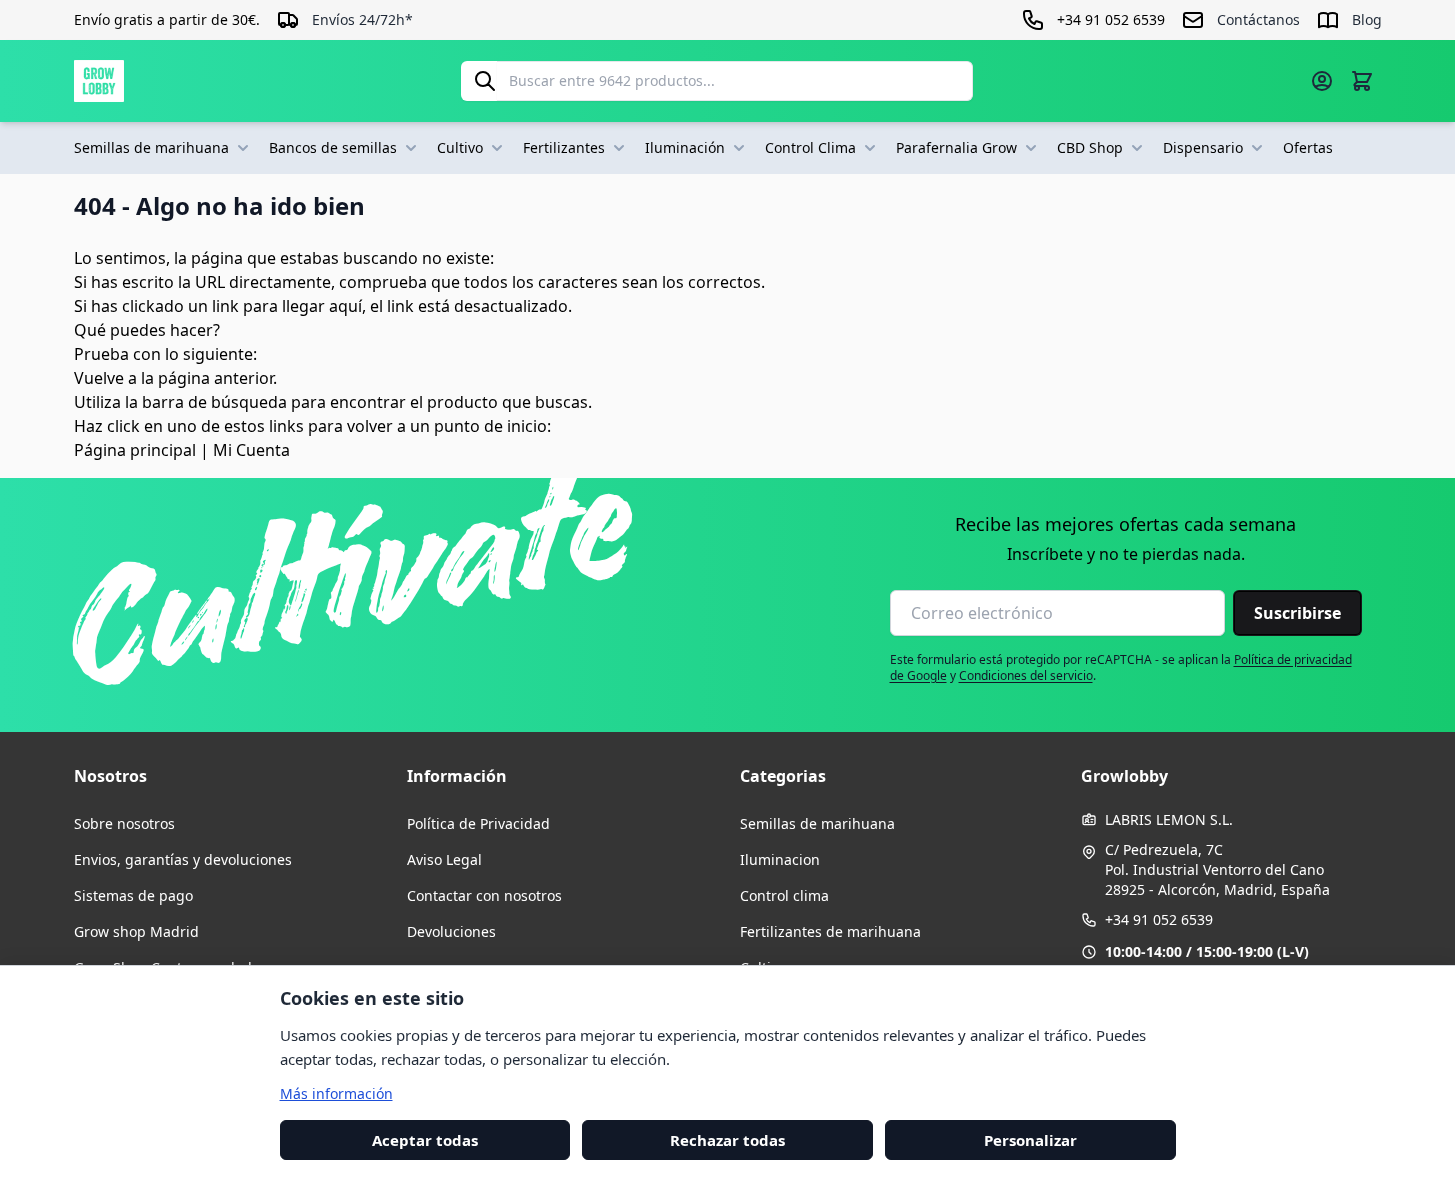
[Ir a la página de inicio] (99, 81)
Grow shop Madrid (136, 931)
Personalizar (1030, 1139)
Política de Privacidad (478, 823)
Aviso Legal (444, 859)
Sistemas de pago (133, 895)
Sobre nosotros (124, 823)
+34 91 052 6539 (1159, 919)
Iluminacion (780, 859)
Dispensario (1203, 147)
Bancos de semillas (333, 147)
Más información (336, 1092)
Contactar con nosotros (484, 895)
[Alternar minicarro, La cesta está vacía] (1362, 81)
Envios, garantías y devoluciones (183, 859)
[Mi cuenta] (1322, 81)
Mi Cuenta (251, 450)
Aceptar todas (425, 1139)
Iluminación (685, 147)
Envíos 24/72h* (362, 19)
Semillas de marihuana (151, 147)
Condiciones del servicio (1026, 675)
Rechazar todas (727, 1139)
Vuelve (99, 378)
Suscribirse (1297, 613)
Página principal (135, 450)
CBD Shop (1090, 147)
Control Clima (810, 147)
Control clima (784, 895)
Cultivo (460, 147)
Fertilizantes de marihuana (830, 931)
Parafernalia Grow (956, 147)
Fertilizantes (564, 147)
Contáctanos (1258, 19)
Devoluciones (451, 931)
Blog (1367, 19)
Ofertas (1308, 147)
